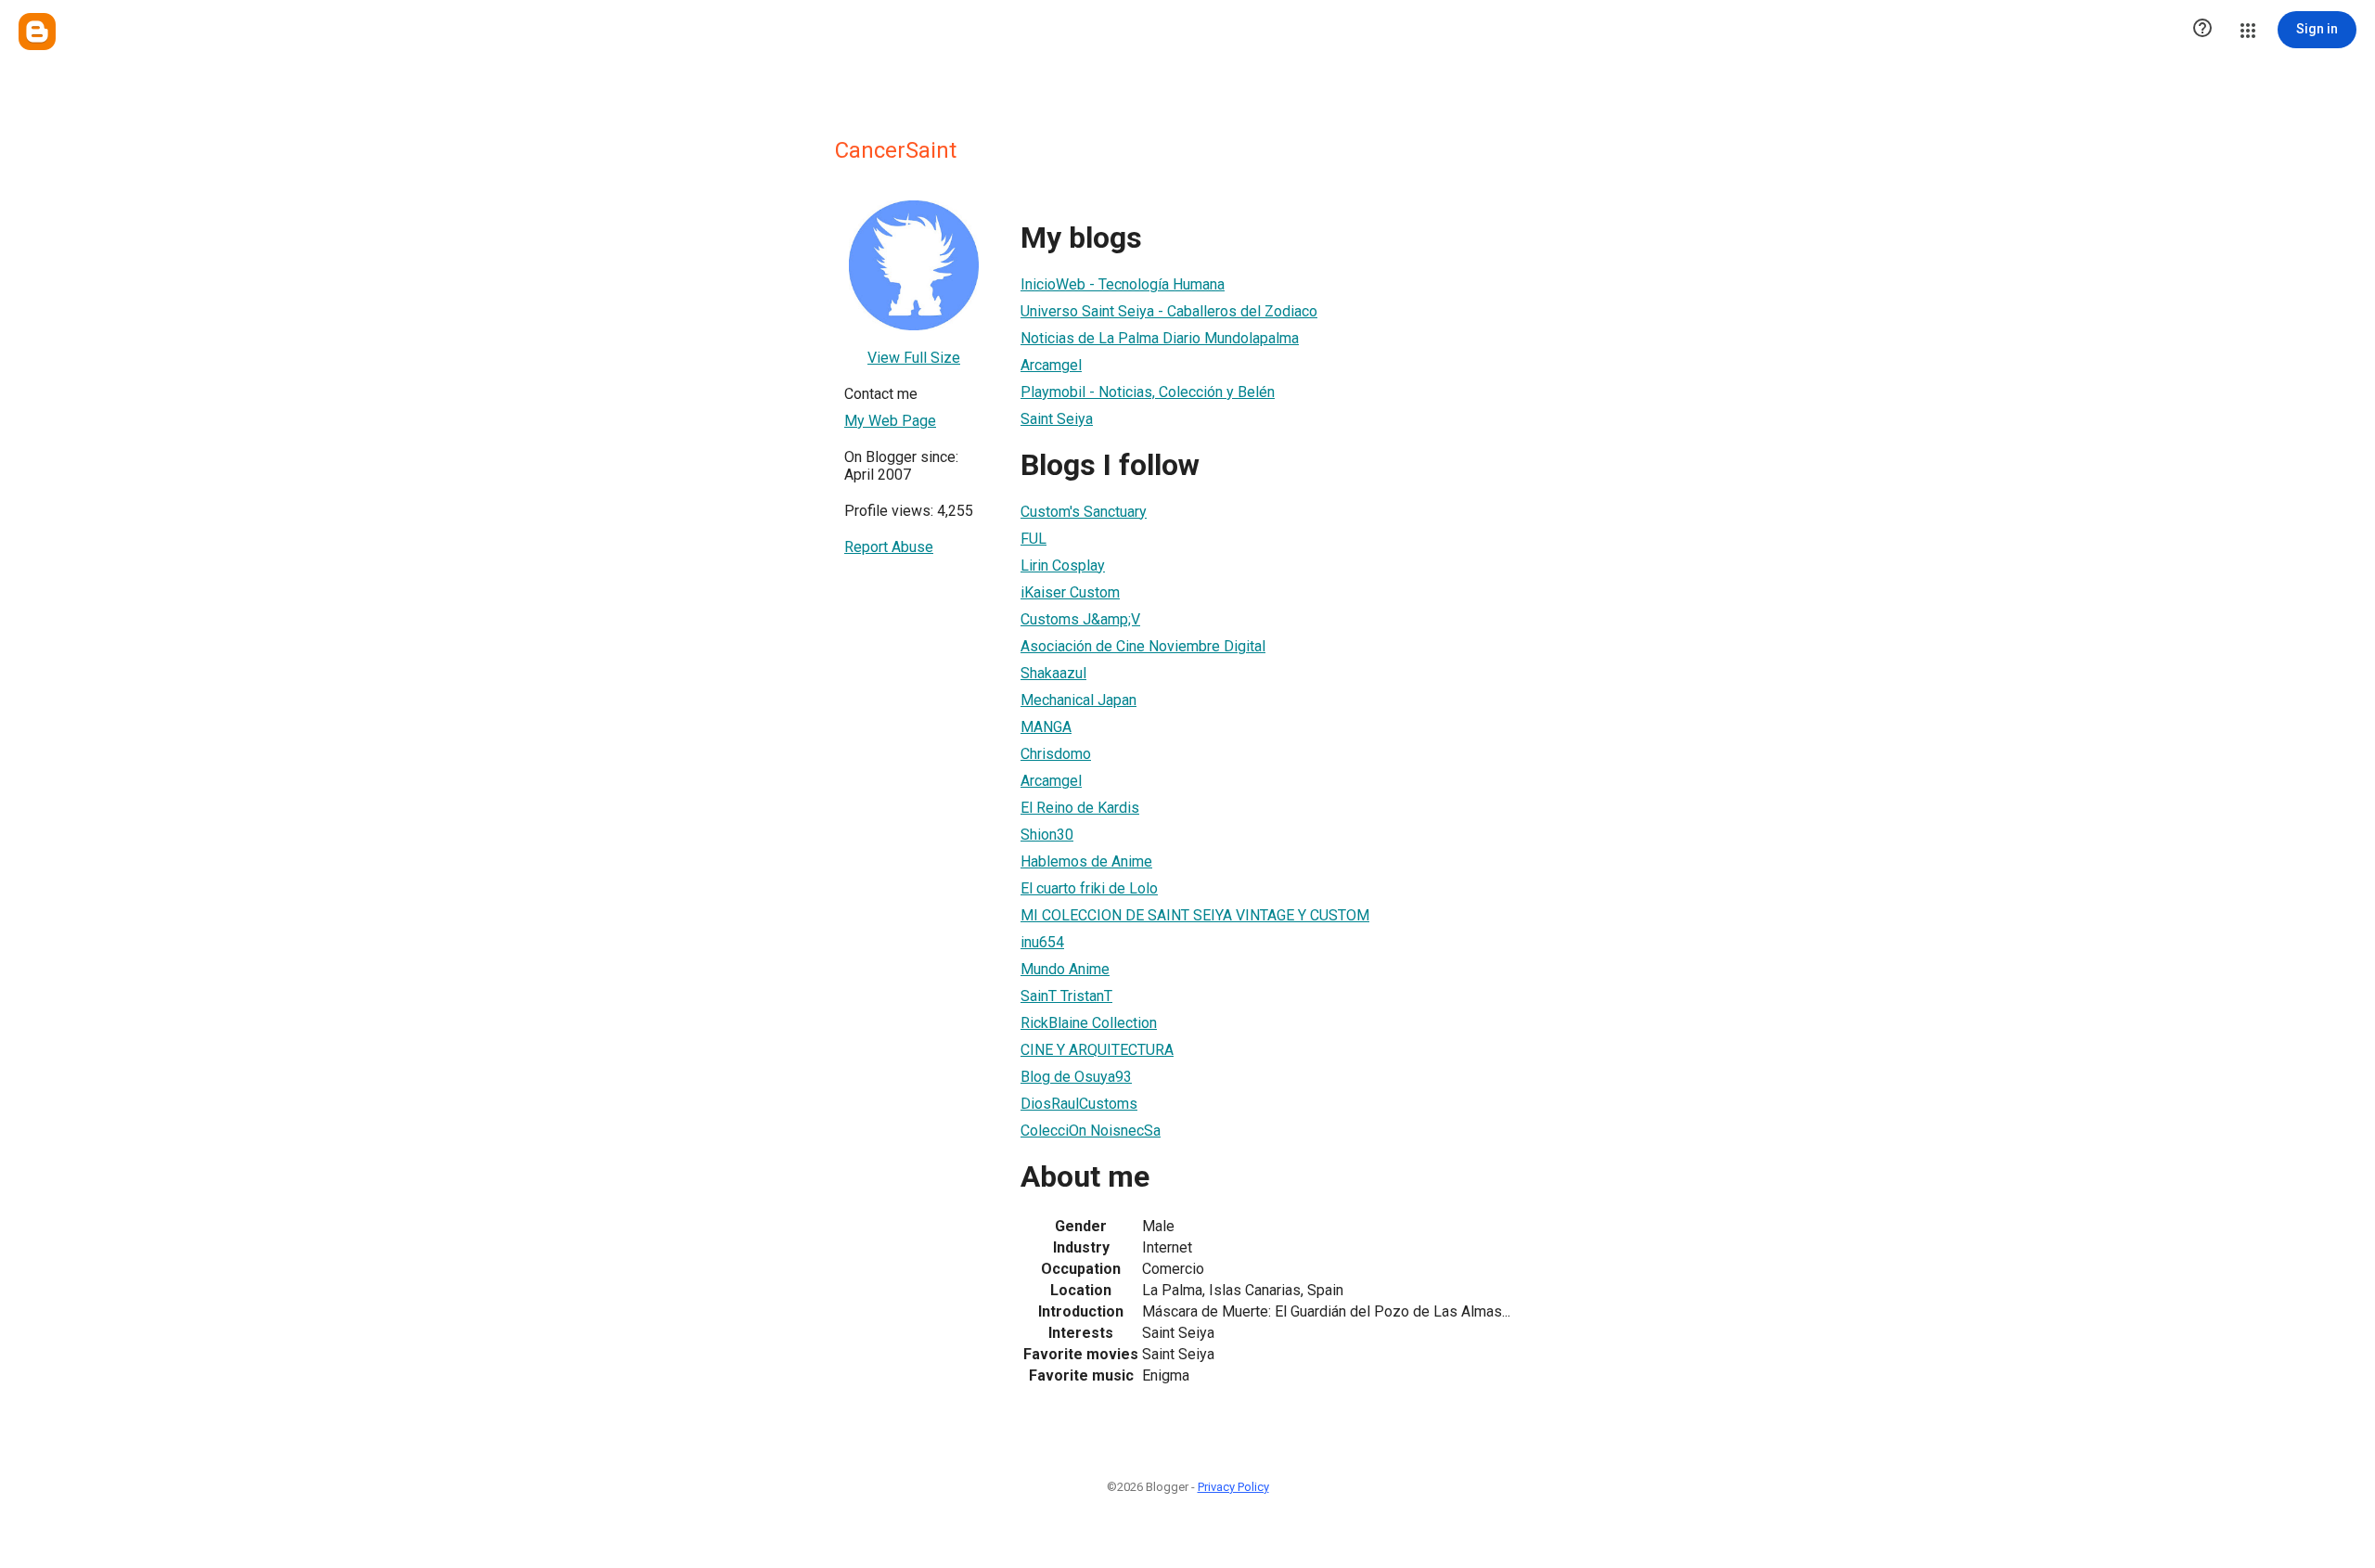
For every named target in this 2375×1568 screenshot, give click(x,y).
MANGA (1046, 727)
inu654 (1042, 942)
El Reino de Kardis (1080, 808)
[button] (2202, 30)
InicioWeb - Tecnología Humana (1123, 284)
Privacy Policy (1233, 1487)
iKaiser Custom (1070, 592)
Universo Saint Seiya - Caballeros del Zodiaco (1169, 311)
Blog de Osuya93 (1076, 1077)
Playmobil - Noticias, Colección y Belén (1148, 392)
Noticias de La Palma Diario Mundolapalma (1160, 338)
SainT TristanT (1066, 996)
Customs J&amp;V (1080, 619)
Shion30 (1047, 835)
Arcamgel (1051, 365)
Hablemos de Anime (1086, 861)
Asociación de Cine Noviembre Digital (1143, 646)
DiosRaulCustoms (1079, 1104)
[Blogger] (37, 32)
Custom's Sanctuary (1084, 512)
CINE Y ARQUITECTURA (1097, 1050)
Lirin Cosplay (1063, 566)
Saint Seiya (1057, 419)
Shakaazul (1053, 673)
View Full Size (914, 358)
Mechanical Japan (1078, 700)
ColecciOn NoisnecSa (1091, 1131)
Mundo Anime (1065, 969)
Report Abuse (889, 547)
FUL (1033, 539)
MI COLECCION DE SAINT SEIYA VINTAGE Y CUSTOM (1195, 915)
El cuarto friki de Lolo (1089, 888)
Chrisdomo (1056, 754)
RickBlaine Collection (1089, 1023)
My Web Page (890, 421)
